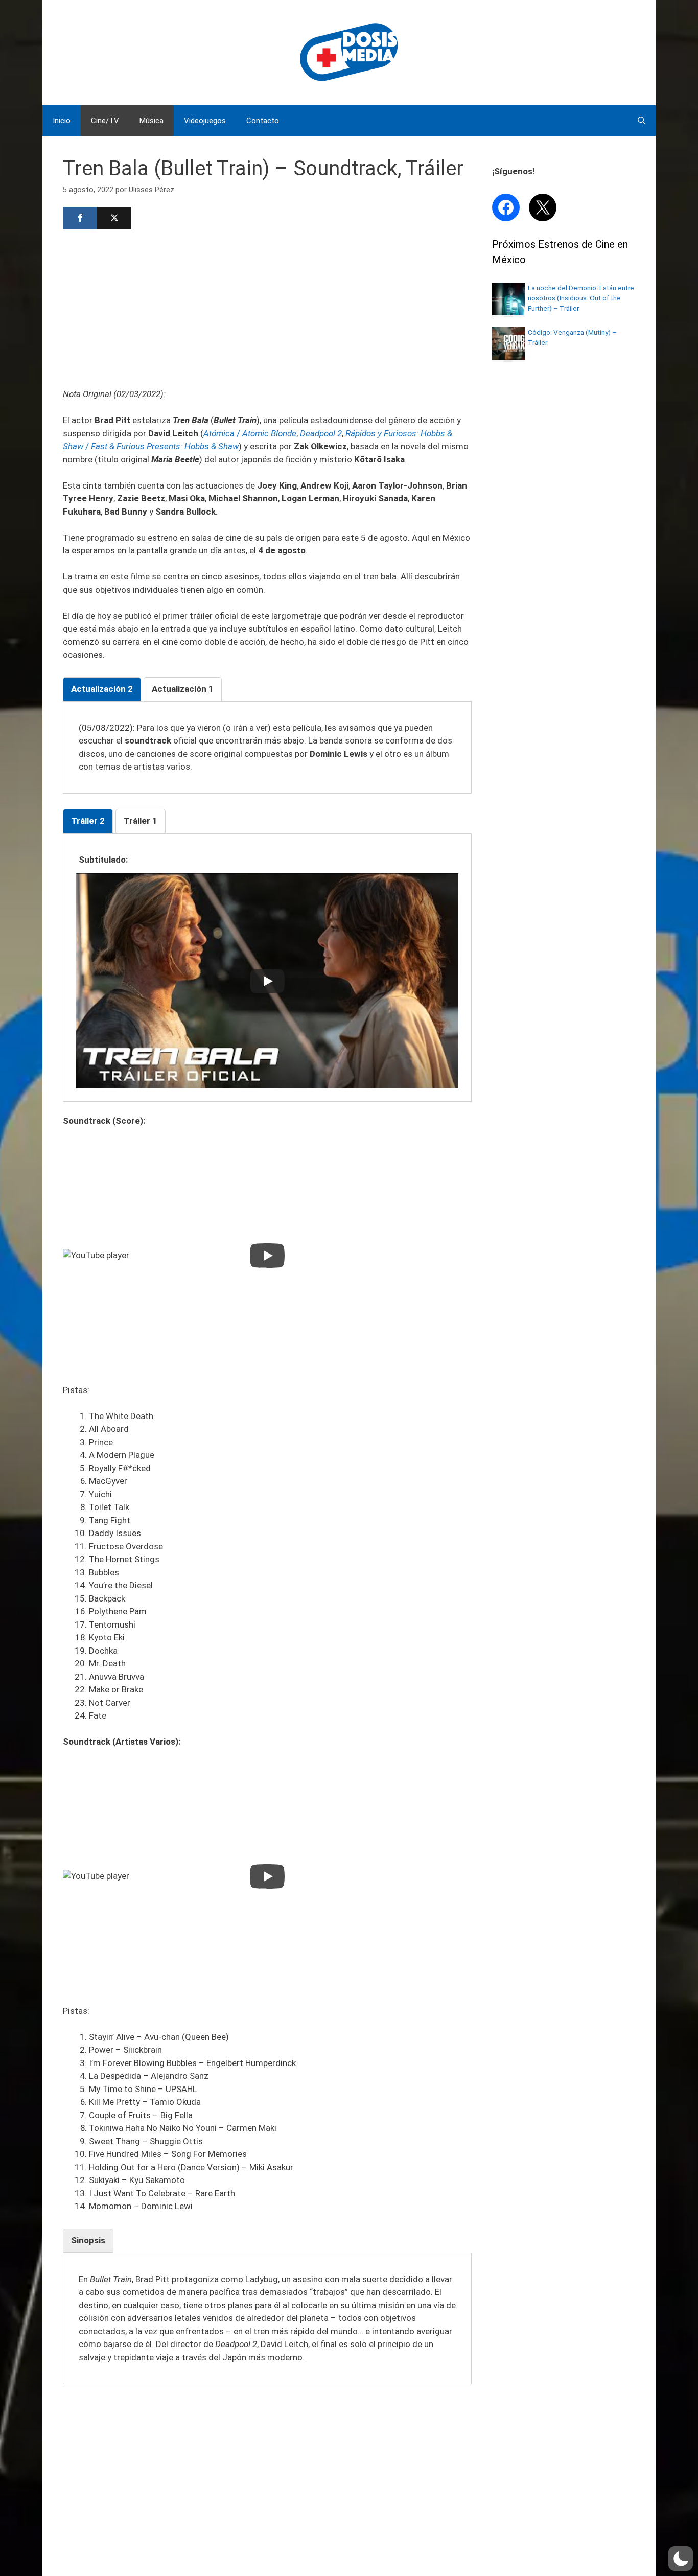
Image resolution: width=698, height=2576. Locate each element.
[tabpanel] (267, 748)
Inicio (62, 121)
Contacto (263, 121)
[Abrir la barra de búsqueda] (642, 121)
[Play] (267, 981)
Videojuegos (205, 121)
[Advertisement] (267, 308)
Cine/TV (105, 121)
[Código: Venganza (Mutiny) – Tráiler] (508, 357)
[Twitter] (114, 218)
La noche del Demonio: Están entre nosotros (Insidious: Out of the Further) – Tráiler (581, 298)
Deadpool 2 (321, 433)
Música (152, 121)
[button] (681, 2559)
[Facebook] (80, 218)
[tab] (102, 689)
